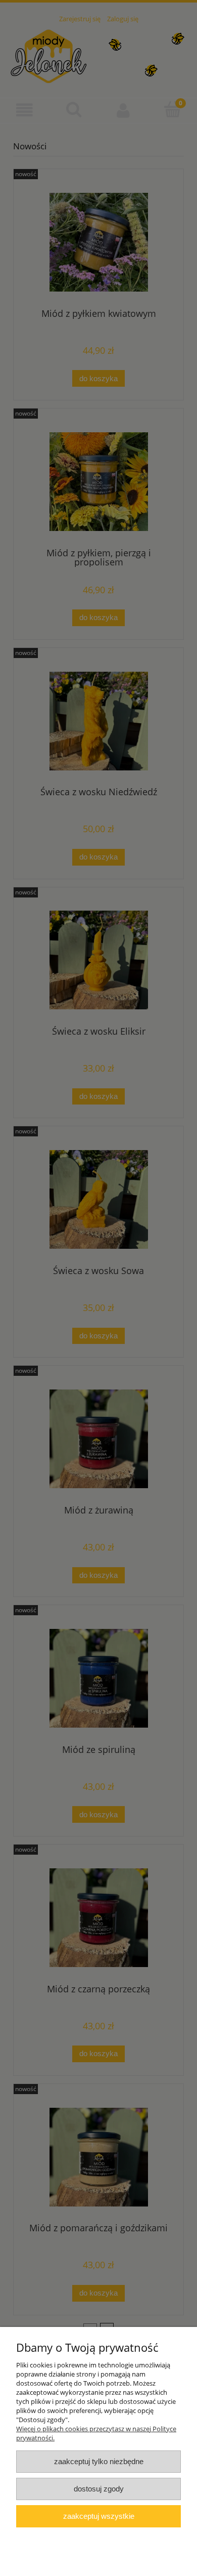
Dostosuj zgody (99, 2489)
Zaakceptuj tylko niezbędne (99, 2461)
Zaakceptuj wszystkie (99, 2516)
